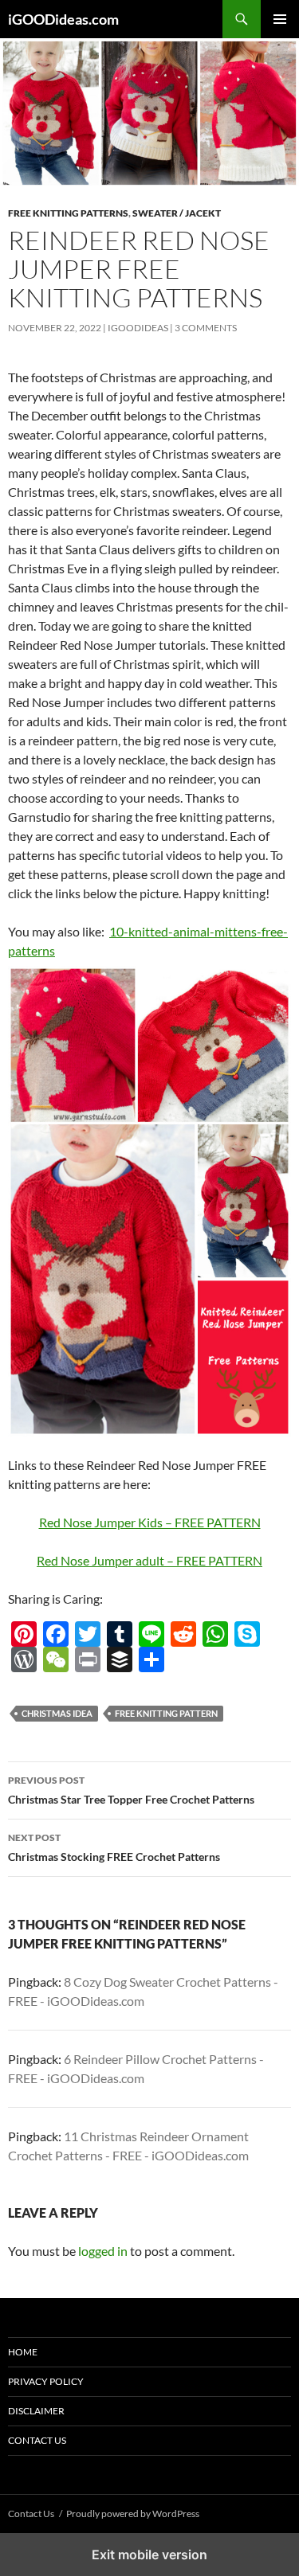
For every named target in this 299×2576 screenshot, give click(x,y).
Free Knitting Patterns (68, 213)
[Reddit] (183, 1634)
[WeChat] (56, 1659)
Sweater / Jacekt (177, 213)
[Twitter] (88, 1634)
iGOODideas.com (63, 19)
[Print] (88, 1659)
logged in (103, 2251)
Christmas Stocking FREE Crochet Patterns (114, 1847)
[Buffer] (120, 1659)
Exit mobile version (149, 2555)
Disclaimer (36, 2411)
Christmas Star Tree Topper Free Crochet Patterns (131, 1790)
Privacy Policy (46, 2381)
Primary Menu (280, 19)
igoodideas (138, 328)
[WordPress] (24, 1659)
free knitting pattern (166, 1713)
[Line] (151, 1634)
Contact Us (37, 2440)
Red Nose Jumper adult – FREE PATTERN (149, 1560)
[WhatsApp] (215, 1634)
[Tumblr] (120, 1634)
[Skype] (247, 1634)
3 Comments (206, 328)
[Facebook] (56, 1634)
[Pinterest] (24, 1634)
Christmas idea (57, 1713)
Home (23, 2352)
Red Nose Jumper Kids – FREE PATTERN (150, 1522)
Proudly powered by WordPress (133, 2513)
